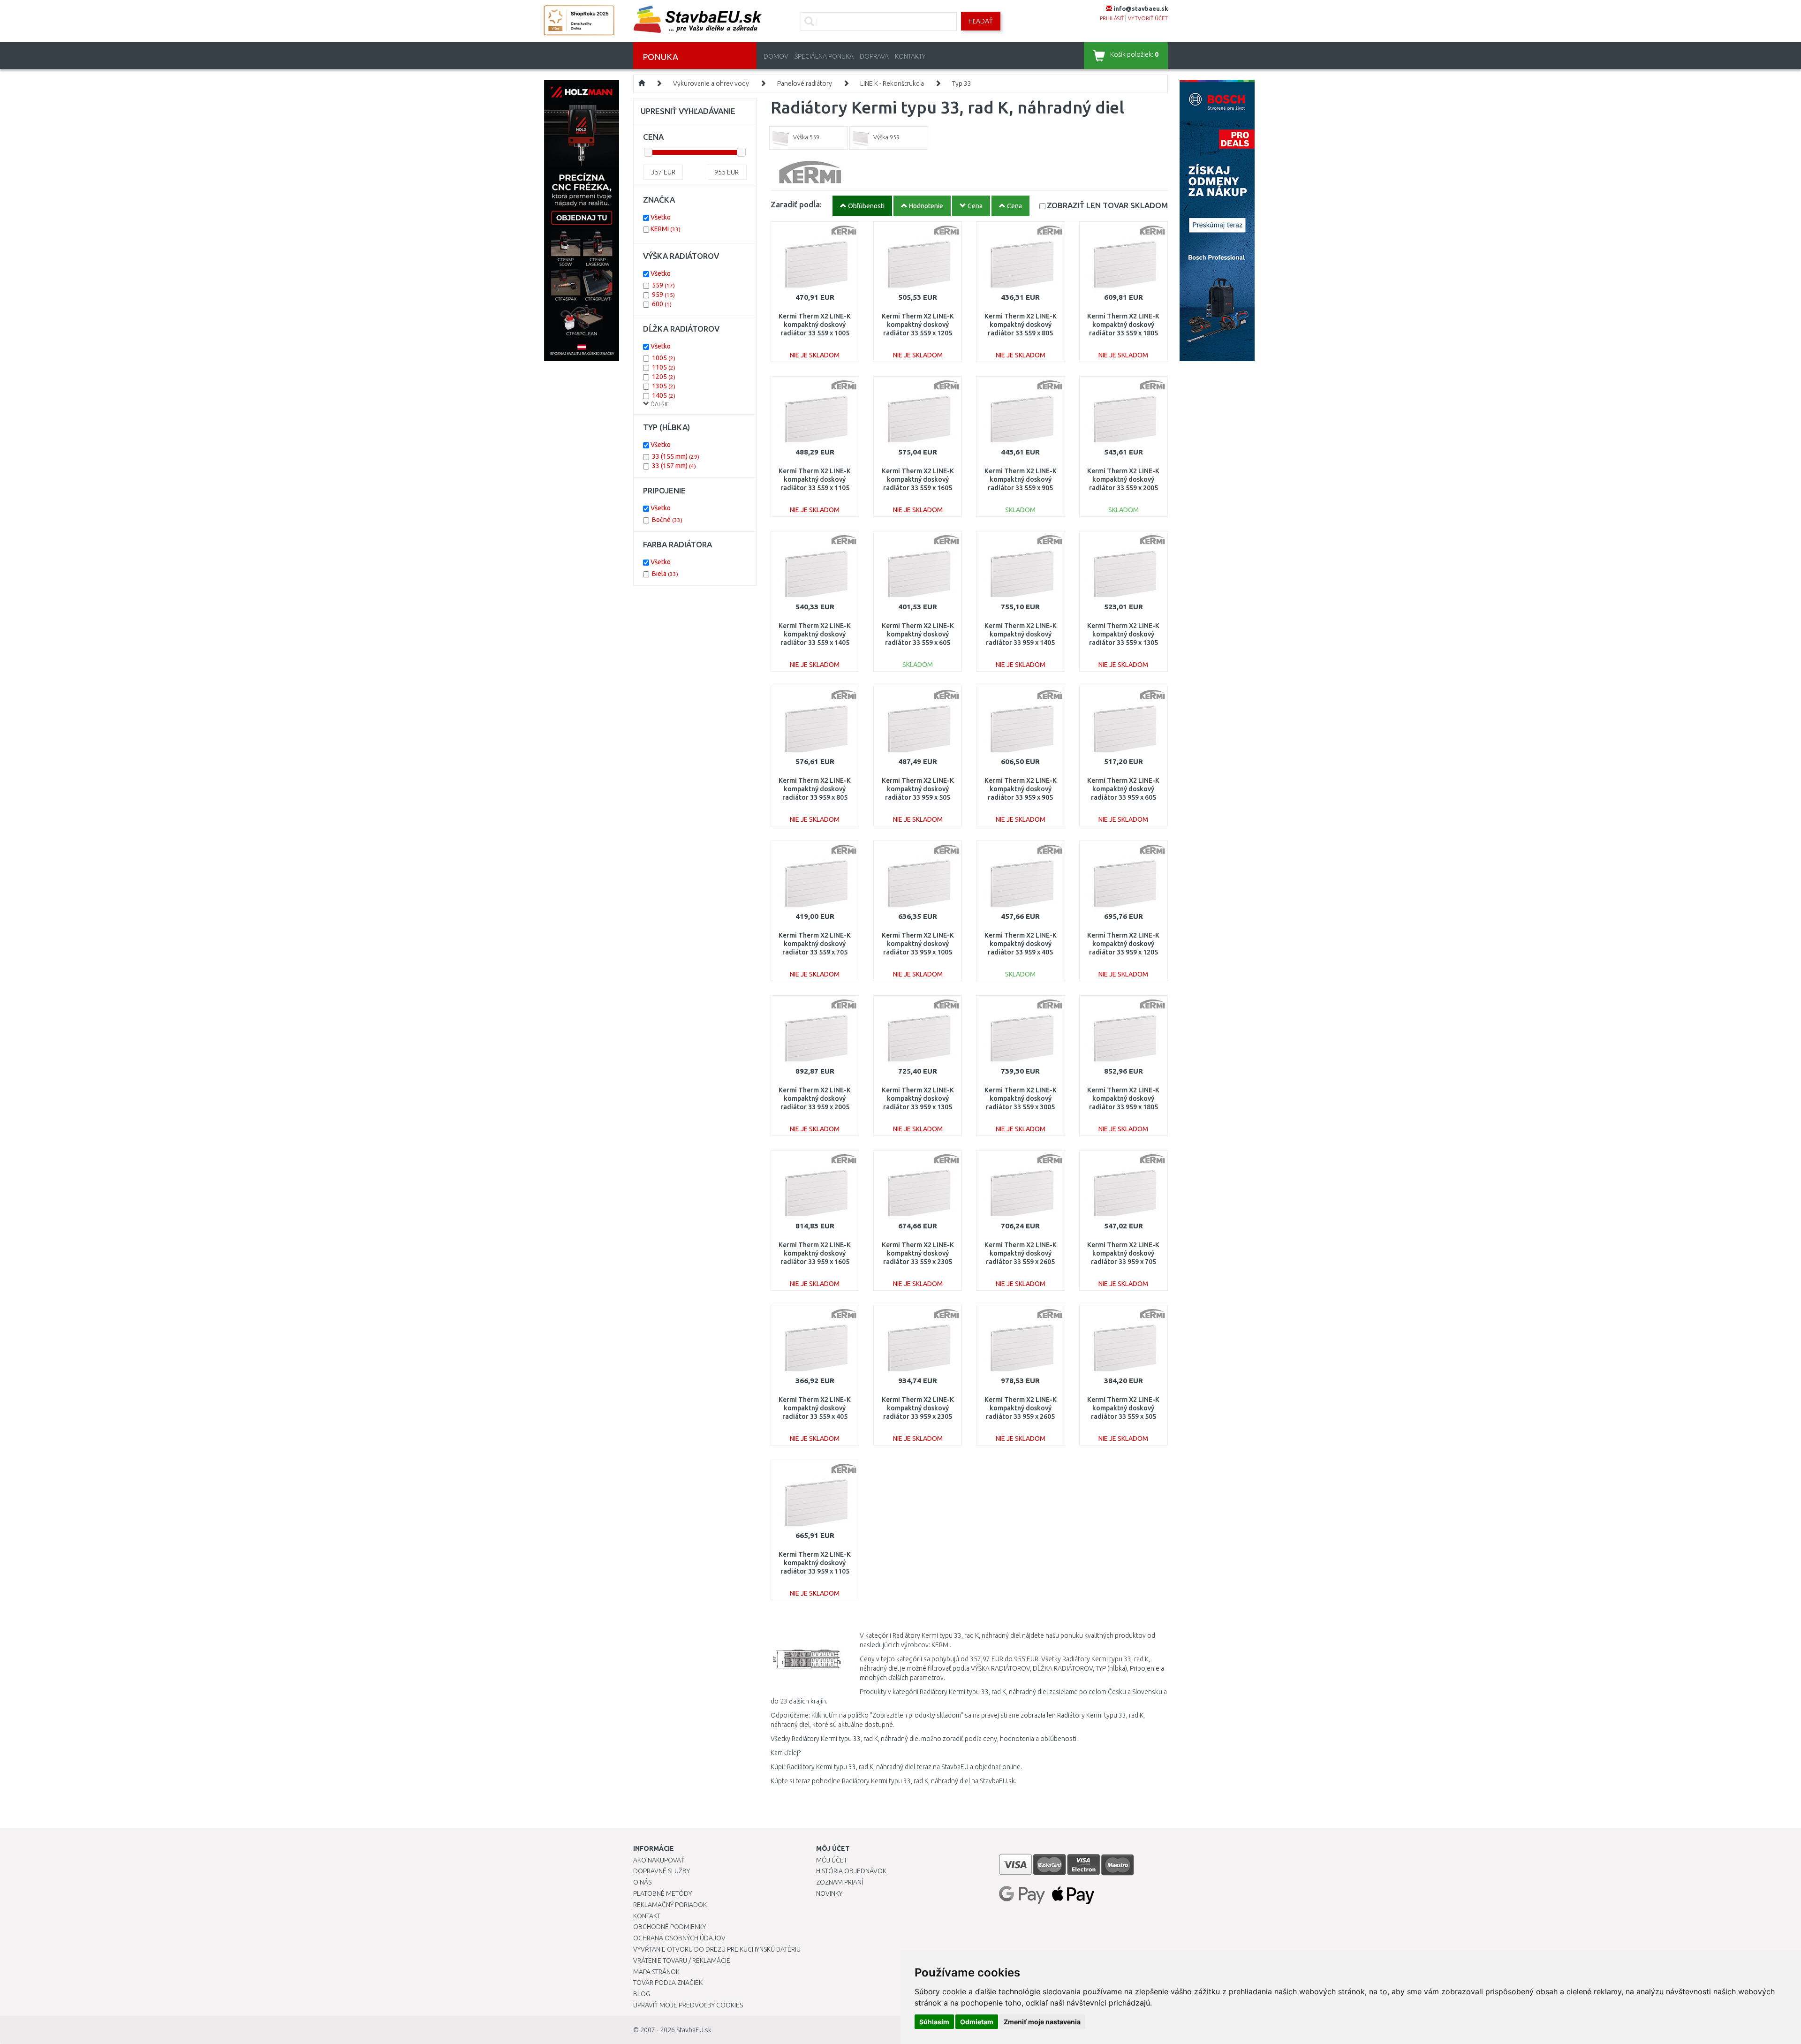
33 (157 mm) (674, 466)
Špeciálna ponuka (824, 56)
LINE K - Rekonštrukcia (892, 83)
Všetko (661, 217)
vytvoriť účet (1148, 18)
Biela (665, 574)
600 (662, 304)
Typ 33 (962, 83)
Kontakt (647, 1916)
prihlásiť (1112, 18)
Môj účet (832, 1860)
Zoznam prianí (840, 1882)
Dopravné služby (662, 1871)
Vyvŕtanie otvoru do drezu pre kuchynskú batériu (717, 1949)
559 (663, 285)
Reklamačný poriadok (670, 1905)
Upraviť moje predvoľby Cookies (688, 2005)
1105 (664, 367)
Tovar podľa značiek (668, 1983)
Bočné (667, 520)
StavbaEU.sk (694, 2030)
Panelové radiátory (805, 83)
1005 (664, 358)
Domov (776, 56)
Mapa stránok (656, 1972)
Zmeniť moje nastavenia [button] (1042, 2022)
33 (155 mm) (676, 456)
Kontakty (910, 56)
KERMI (666, 229)
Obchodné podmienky (670, 1927)
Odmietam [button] (977, 2022)
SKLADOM (1107, 205)
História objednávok (851, 1871)
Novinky (829, 1893)
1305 (664, 386)
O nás (642, 1882)
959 (663, 295)
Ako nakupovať (659, 1860)
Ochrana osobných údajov (679, 1938)
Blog (642, 1994)
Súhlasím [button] (934, 2022)
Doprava (874, 56)
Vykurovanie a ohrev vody (711, 83)
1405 (664, 395)
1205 (664, 377)
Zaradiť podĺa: (796, 204)
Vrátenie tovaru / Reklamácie (682, 1961)
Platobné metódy (662, 1893)
